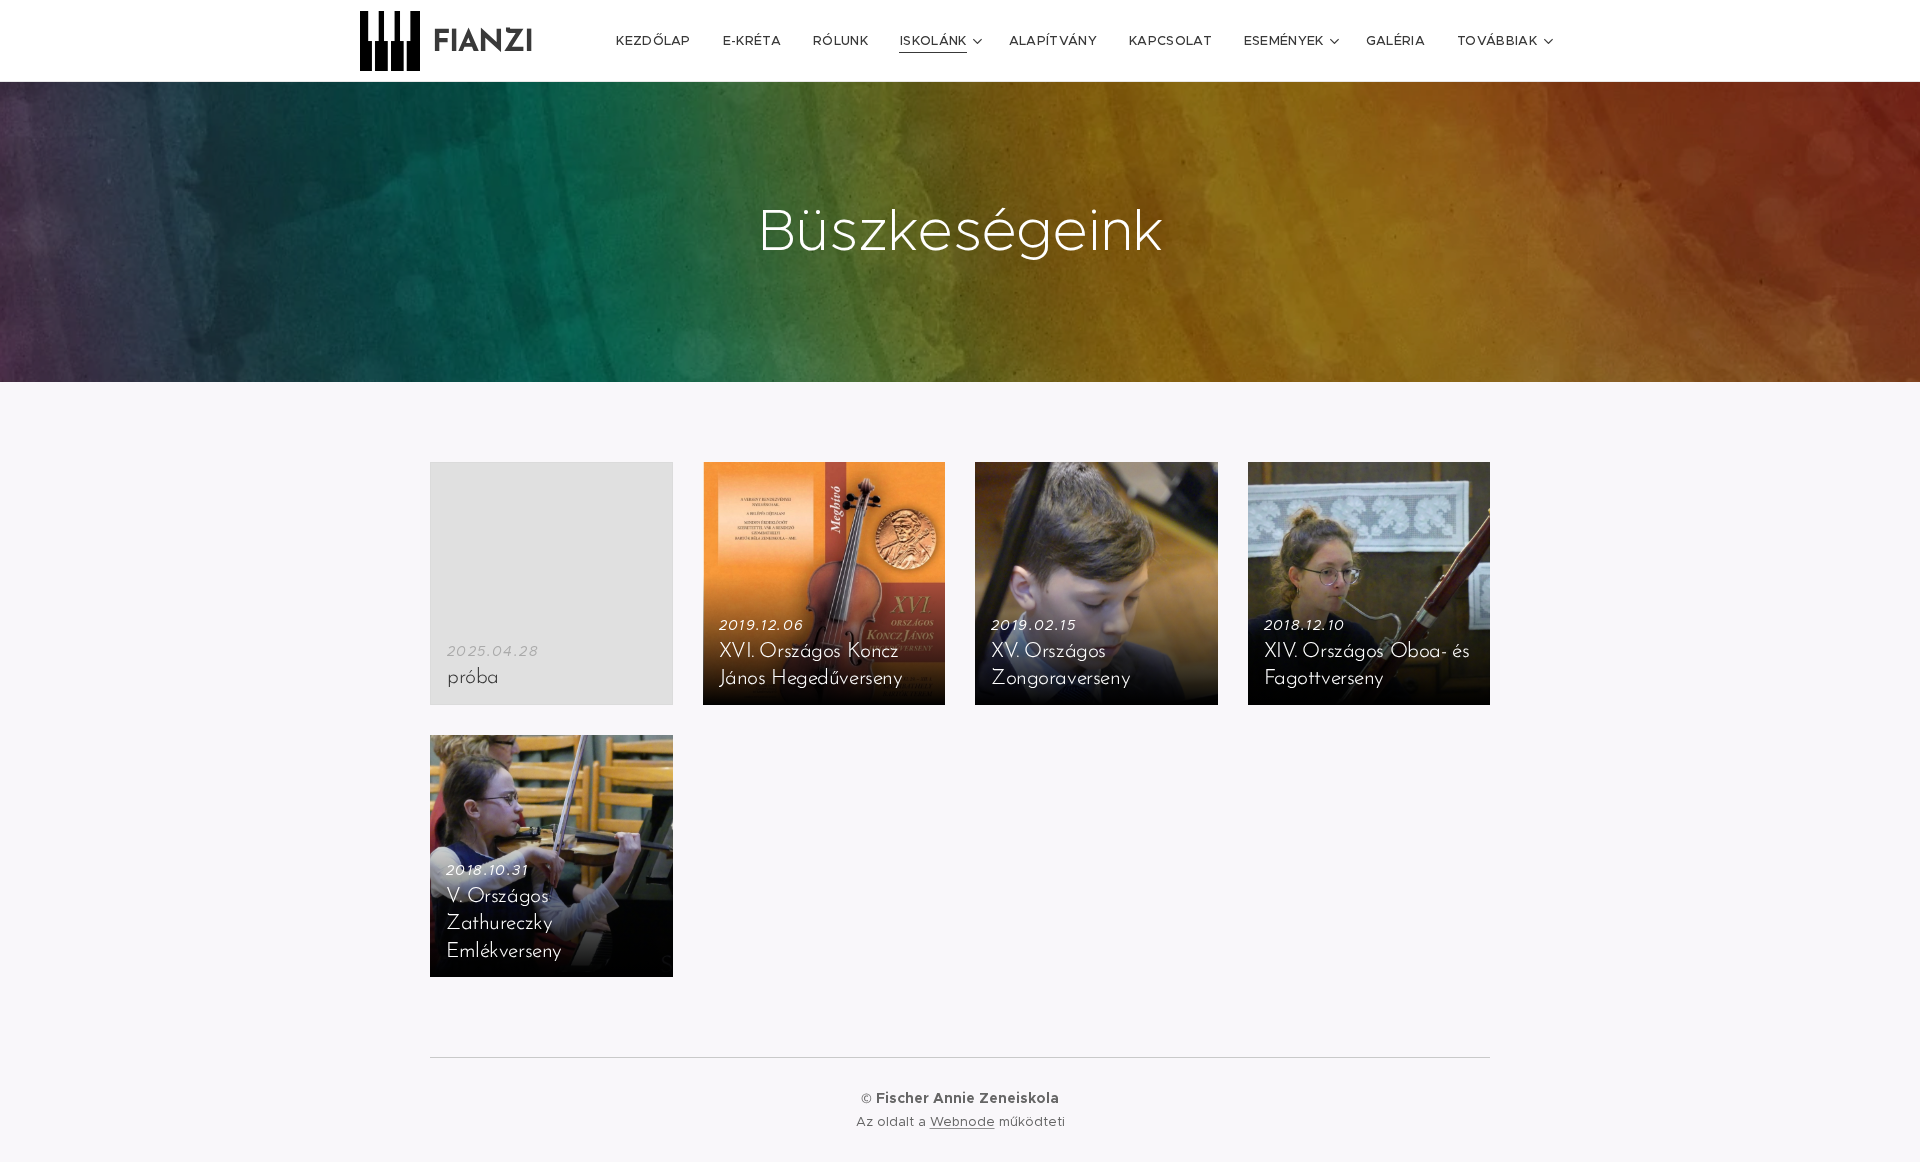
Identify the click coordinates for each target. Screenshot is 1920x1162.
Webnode (962, 1121)
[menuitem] (659, 41)
